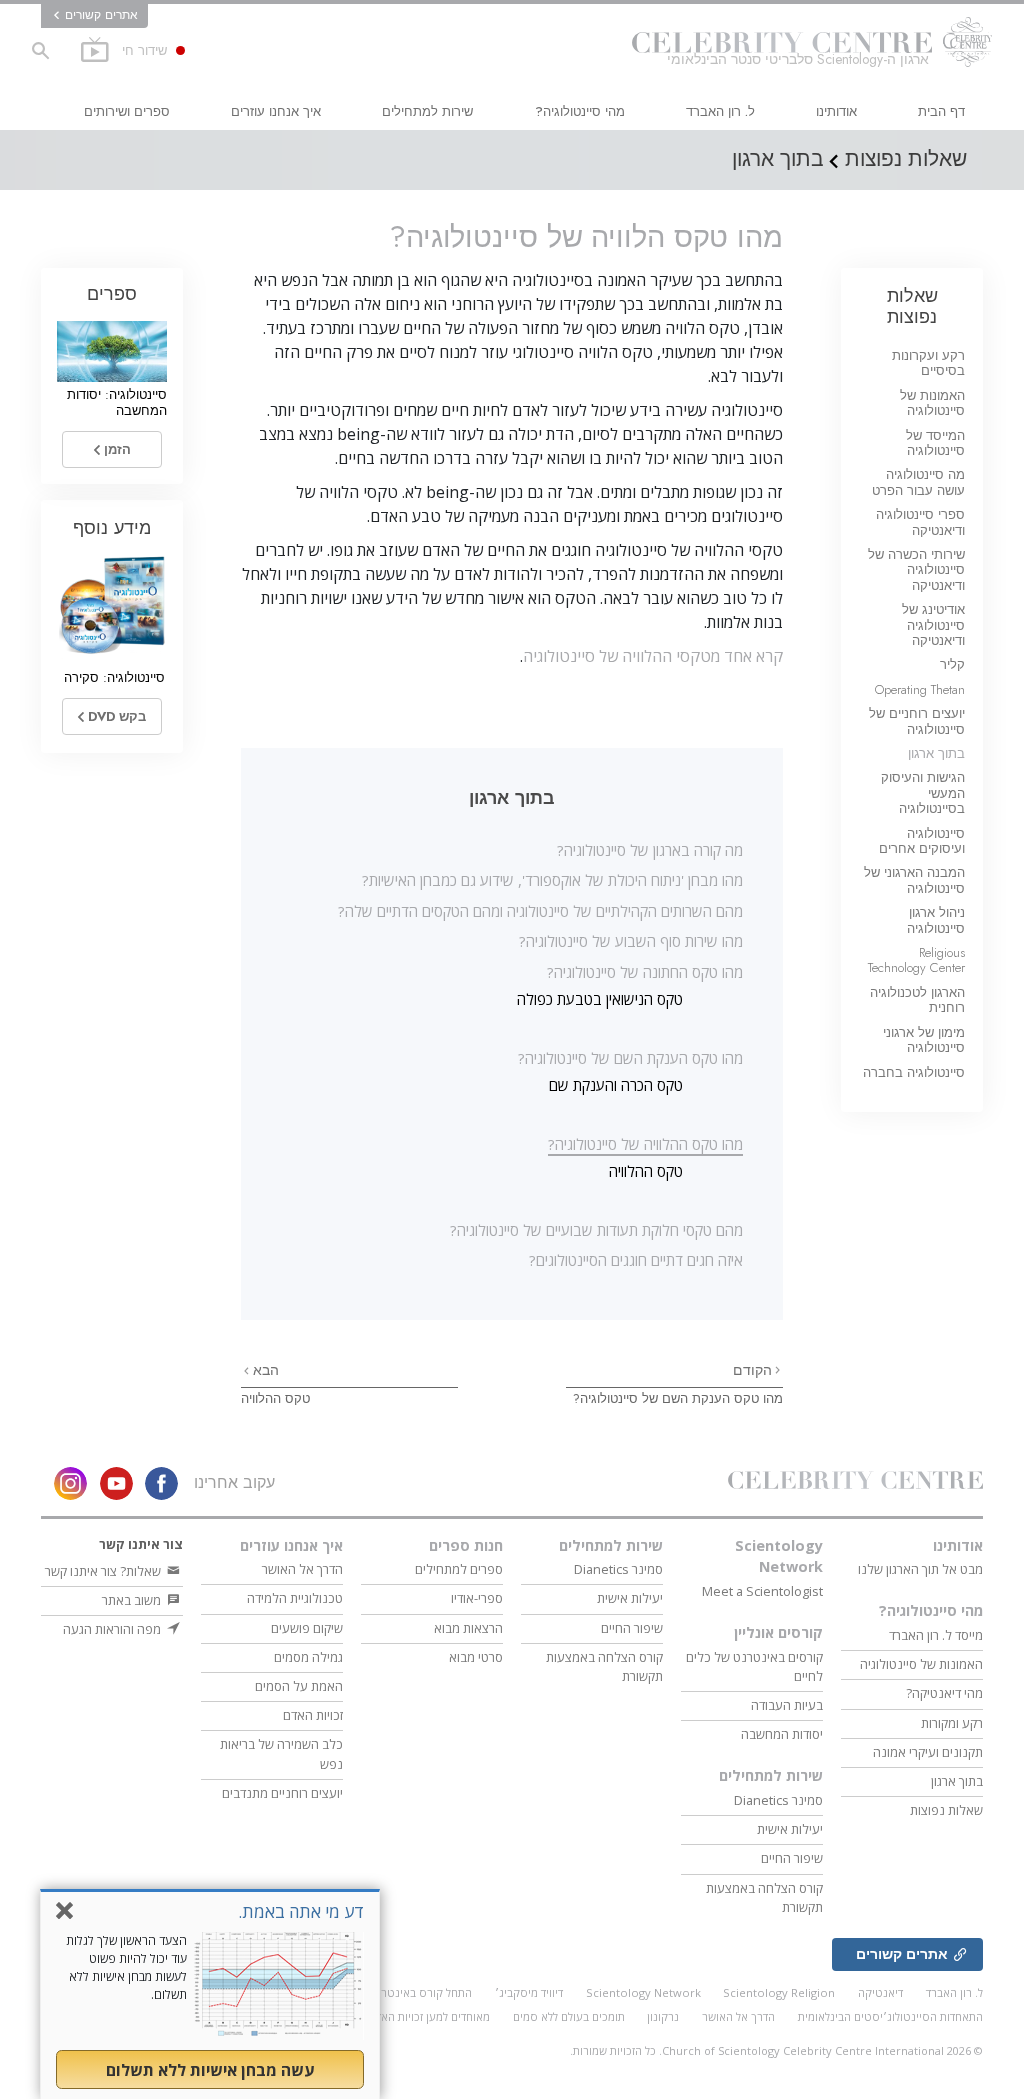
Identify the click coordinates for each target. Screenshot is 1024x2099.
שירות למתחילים (427, 111)
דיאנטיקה (880, 1992)
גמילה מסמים (308, 1657)
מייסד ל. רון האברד (936, 1635)
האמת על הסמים (299, 1686)
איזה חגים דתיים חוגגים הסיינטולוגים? (636, 1260)
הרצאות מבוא (468, 1628)
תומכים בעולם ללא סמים (569, 2016)
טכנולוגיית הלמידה (295, 1598)
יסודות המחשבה (782, 1734)
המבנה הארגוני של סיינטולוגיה (914, 880)
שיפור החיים (792, 1858)
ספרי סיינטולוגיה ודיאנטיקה (920, 522)
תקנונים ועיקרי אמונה (928, 1752)
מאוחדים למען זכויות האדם (429, 2016)
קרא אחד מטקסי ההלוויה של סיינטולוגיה (653, 656)
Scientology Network (779, 1556)
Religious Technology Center (916, 960)
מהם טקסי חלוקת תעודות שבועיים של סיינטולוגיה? (596, 1230)
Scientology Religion (779, 1992)
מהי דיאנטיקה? (944, 1693)
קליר (952, 664)
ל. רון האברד (720, 111)
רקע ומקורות (952, 1723)
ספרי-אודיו (477, 1598)
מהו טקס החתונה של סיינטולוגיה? (645, 972)
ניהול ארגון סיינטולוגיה (936, 920)
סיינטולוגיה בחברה (914, 1072)
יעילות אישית (790, 1829)
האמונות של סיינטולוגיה (932, 403)
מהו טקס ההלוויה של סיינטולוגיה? (645, 1144)
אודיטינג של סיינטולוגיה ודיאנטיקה (933, 625)
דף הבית (941, 111)
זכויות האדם (313, 1715)
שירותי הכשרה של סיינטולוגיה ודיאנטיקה (916, 570)
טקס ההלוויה (646, 1171)
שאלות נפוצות (912, 305)
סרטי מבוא (476, 1657)
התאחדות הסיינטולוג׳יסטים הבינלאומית (890, 2016)
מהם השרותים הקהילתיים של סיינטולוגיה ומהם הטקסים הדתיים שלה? (540, 911)
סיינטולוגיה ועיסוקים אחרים (922, 841)
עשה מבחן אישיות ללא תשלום (210, 2070)
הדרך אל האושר (302, 1569)
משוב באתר (133, 1600)
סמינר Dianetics (778, 1800)
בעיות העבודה (787, 1705)
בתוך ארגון (936, 753)
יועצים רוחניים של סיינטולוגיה (917, 721)
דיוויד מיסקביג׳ (529, 1992)
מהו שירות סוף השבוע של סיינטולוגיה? (631, 941)
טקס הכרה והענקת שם (616, 1085)
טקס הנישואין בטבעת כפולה (600, 999)
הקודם (752, 1370)
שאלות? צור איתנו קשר (104, 1571)
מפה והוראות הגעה (113, 1629)
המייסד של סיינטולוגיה (935, 443)
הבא (264, 1370)
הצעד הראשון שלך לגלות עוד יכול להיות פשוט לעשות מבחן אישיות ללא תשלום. (126, 1967)
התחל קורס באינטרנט (420, 1992)
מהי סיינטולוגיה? (580, 111)
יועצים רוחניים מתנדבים (282, 1793)
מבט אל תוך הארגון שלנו (920, 1569)
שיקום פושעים (307, 1628)
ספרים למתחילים (459, 1569)
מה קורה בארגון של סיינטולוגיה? (650, 850)
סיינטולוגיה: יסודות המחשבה (117, 402)
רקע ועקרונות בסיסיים (928, 363)
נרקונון (663, 2016)
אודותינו (836, 111)
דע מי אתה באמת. (301, 1911)
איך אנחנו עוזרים (276, 111)
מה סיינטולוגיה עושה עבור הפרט (918, 482)
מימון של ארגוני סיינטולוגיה (924, 1040)
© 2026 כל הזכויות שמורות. (776, 2050)
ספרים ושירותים (127, 111)
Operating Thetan (920, 689)
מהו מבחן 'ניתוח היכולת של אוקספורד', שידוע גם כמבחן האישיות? (552, 880)
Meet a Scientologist (762, 1591)
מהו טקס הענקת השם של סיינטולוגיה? (630, 1058)
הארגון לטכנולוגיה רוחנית (917, 1000)
